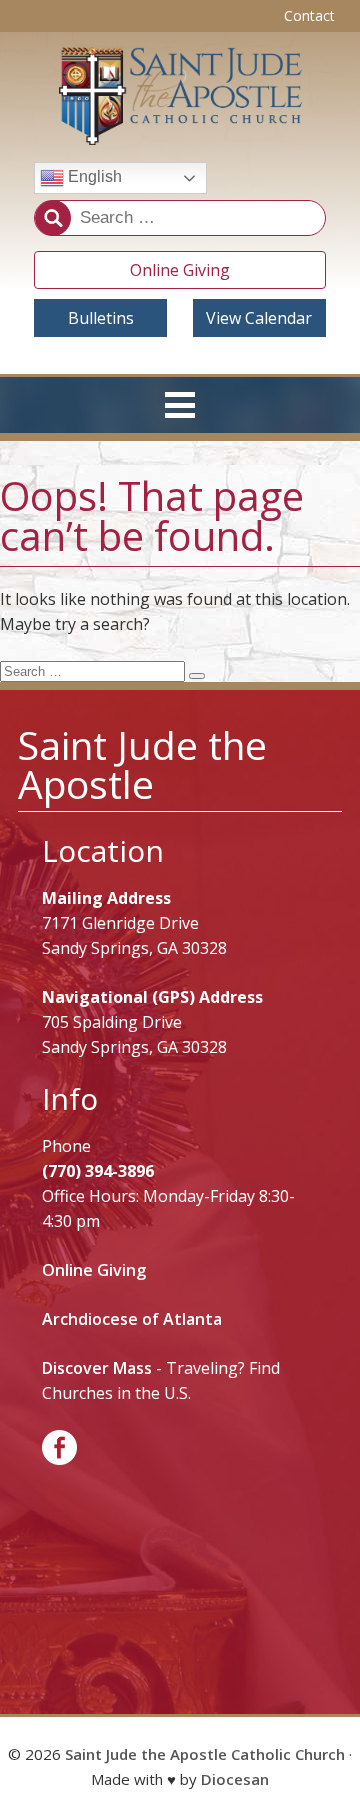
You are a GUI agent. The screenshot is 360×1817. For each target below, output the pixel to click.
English (93, 176)
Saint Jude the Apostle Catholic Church (205, 1754)
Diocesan (235, 1779)
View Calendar (259, 318)
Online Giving (180, 270)
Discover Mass (97, 1368)
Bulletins (101, 318)
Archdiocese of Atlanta (132, 1319)
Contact (309, 15)
